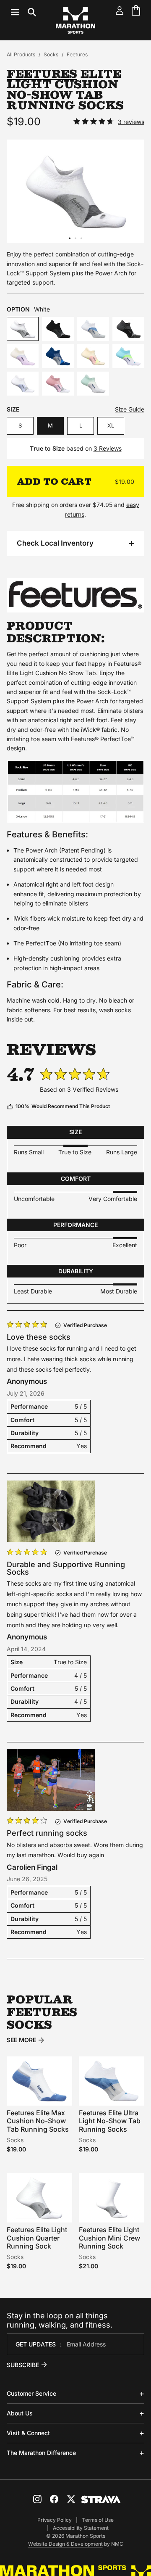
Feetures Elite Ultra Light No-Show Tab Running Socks (110, 2121)
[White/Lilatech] (23, 384)
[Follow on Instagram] (37, 2499)
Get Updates (36, 2344)
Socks (51, 54)
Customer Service (31, 2393)
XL (111, 425)
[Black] (58, 329)
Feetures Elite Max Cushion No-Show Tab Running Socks (38, 2121)
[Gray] (128, 329)
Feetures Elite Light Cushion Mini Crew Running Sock (109, 2238)
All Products (21, 54)
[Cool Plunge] (128, 356)
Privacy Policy (55, 2520)
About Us (20, 2413)
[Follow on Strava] (101, 2499)
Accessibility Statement (81, 2528)
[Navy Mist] (58, 356)
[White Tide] (93, 329)
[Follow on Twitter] (71, 2499)
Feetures (77, 54)
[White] (23, 329)
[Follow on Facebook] (54, 2499)
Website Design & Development (65, 2544)
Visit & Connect (28, 2433)
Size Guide (130, 409)
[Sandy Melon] (93, 356)
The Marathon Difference (41, 2453)
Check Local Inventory (55, 543)
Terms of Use (98, 2520)
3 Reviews (108, 448)
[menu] (23, 12)
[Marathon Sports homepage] (75, 20)
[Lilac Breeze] (23, 356)
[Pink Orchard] (58, 384)
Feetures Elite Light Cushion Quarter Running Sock (37, 2238)
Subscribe (23, 2365)
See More (21, 2040)
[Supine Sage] (93, 384)
